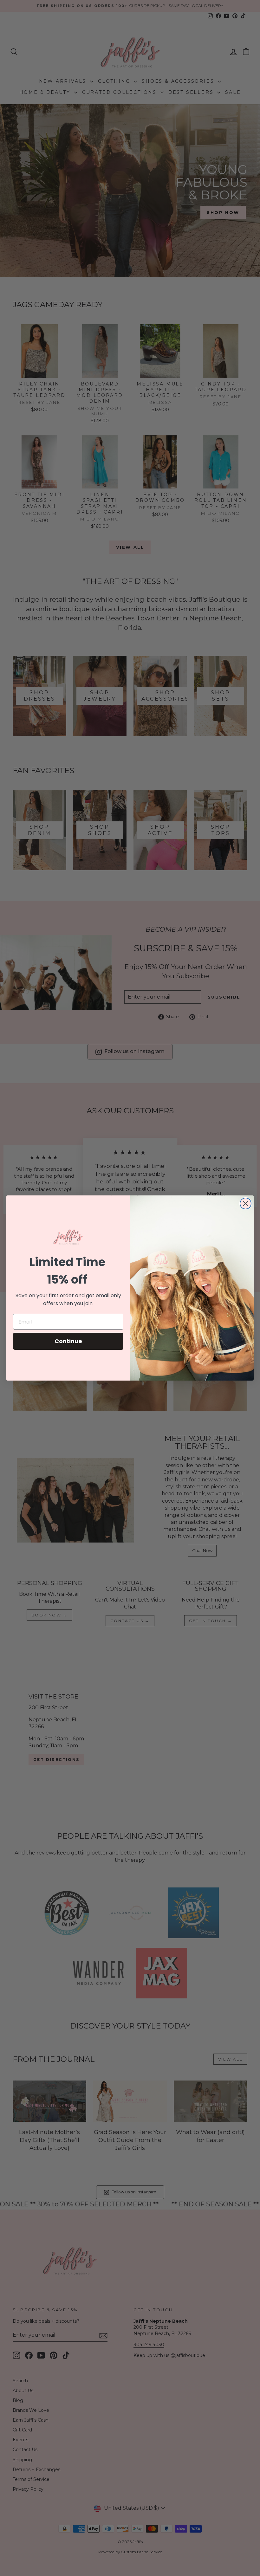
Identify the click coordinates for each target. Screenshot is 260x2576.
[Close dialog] (246, 1204)
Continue (68, 1341)
